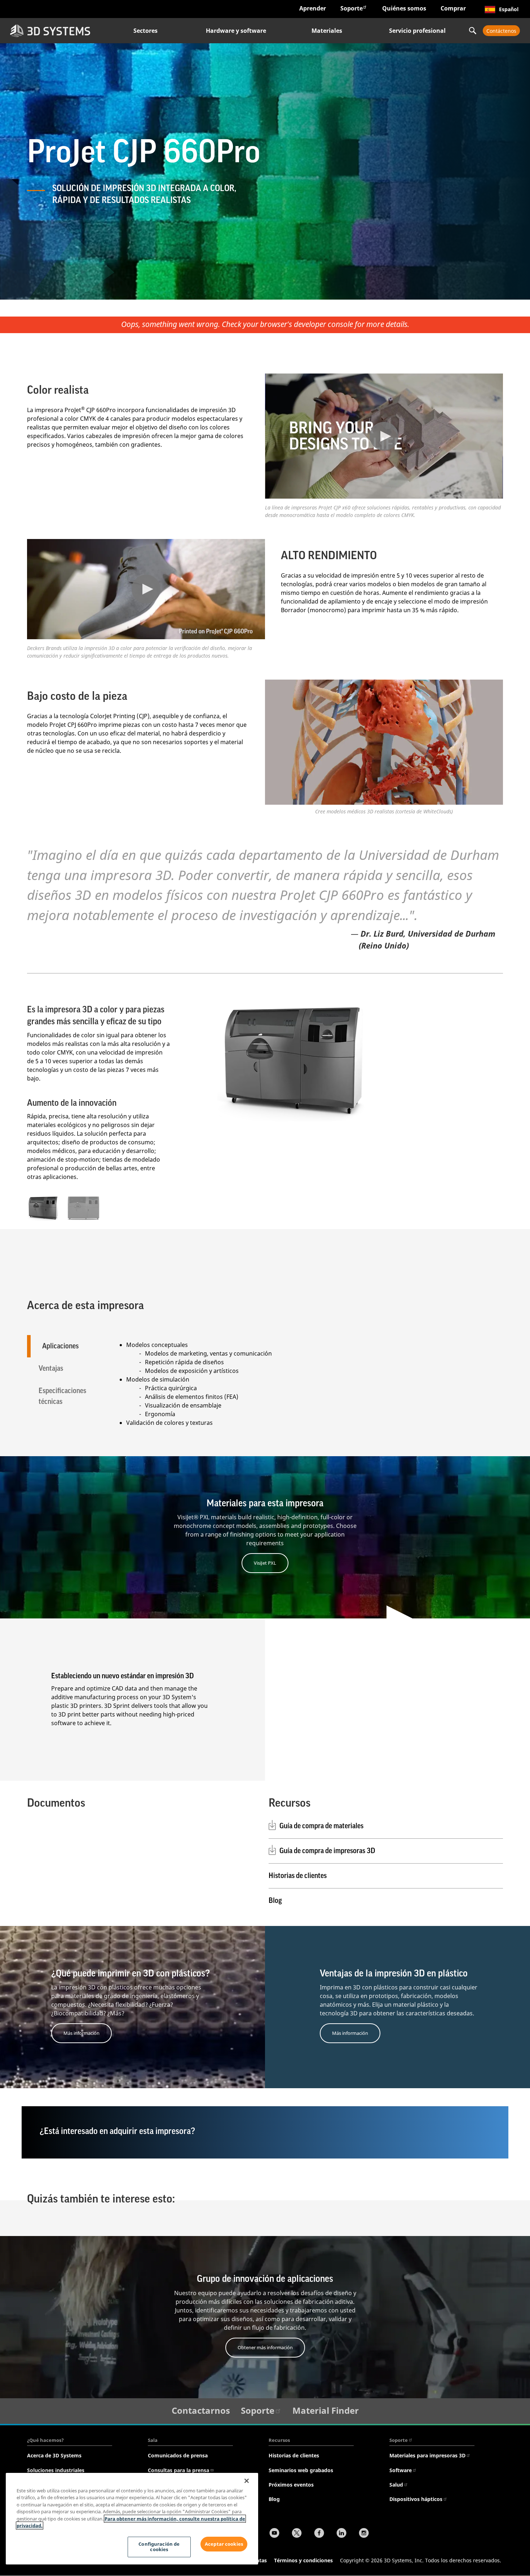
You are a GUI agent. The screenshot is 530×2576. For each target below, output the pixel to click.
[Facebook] (319, 2534)
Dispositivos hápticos (416, 2499)
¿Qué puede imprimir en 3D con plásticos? (131, 1974)
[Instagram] (364, 2534)
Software (401, 2470)
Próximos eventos (291, 2485)
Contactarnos (201, 2410)
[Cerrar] (247, 2481)
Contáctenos (501, 31)
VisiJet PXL (265, 1563)
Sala (153, 2440)
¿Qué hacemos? (45, 2440)
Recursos (279, 2440)
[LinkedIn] (341, 2534)
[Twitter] (297, 2534)
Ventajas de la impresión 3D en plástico (394, 1974)
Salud (396, 2485)
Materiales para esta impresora (265, 1503)
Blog (275, 1901)
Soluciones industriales (56, 2470)
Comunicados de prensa (178, 2455)
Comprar (453, 8)
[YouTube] (274, 2534)
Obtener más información (265, 2347)
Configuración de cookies (159, 2547)
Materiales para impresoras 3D (427, 2455)
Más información (81, 2033)
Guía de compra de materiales (321, 1826)
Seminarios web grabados (301, 2470)
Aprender (313, 8)
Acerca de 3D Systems (54, 2455)
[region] (132, 2519)
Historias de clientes (298, 1876)
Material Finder (326, 2410)
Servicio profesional (417, 31)
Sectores (145, 31)
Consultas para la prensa (178, 2470)
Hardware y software (236, 31)
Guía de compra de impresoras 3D (327, 1851)
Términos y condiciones (303, 2560)
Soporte (352, 8)
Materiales (327, 31)
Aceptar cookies (224, 2544)
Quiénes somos (404, 8)
